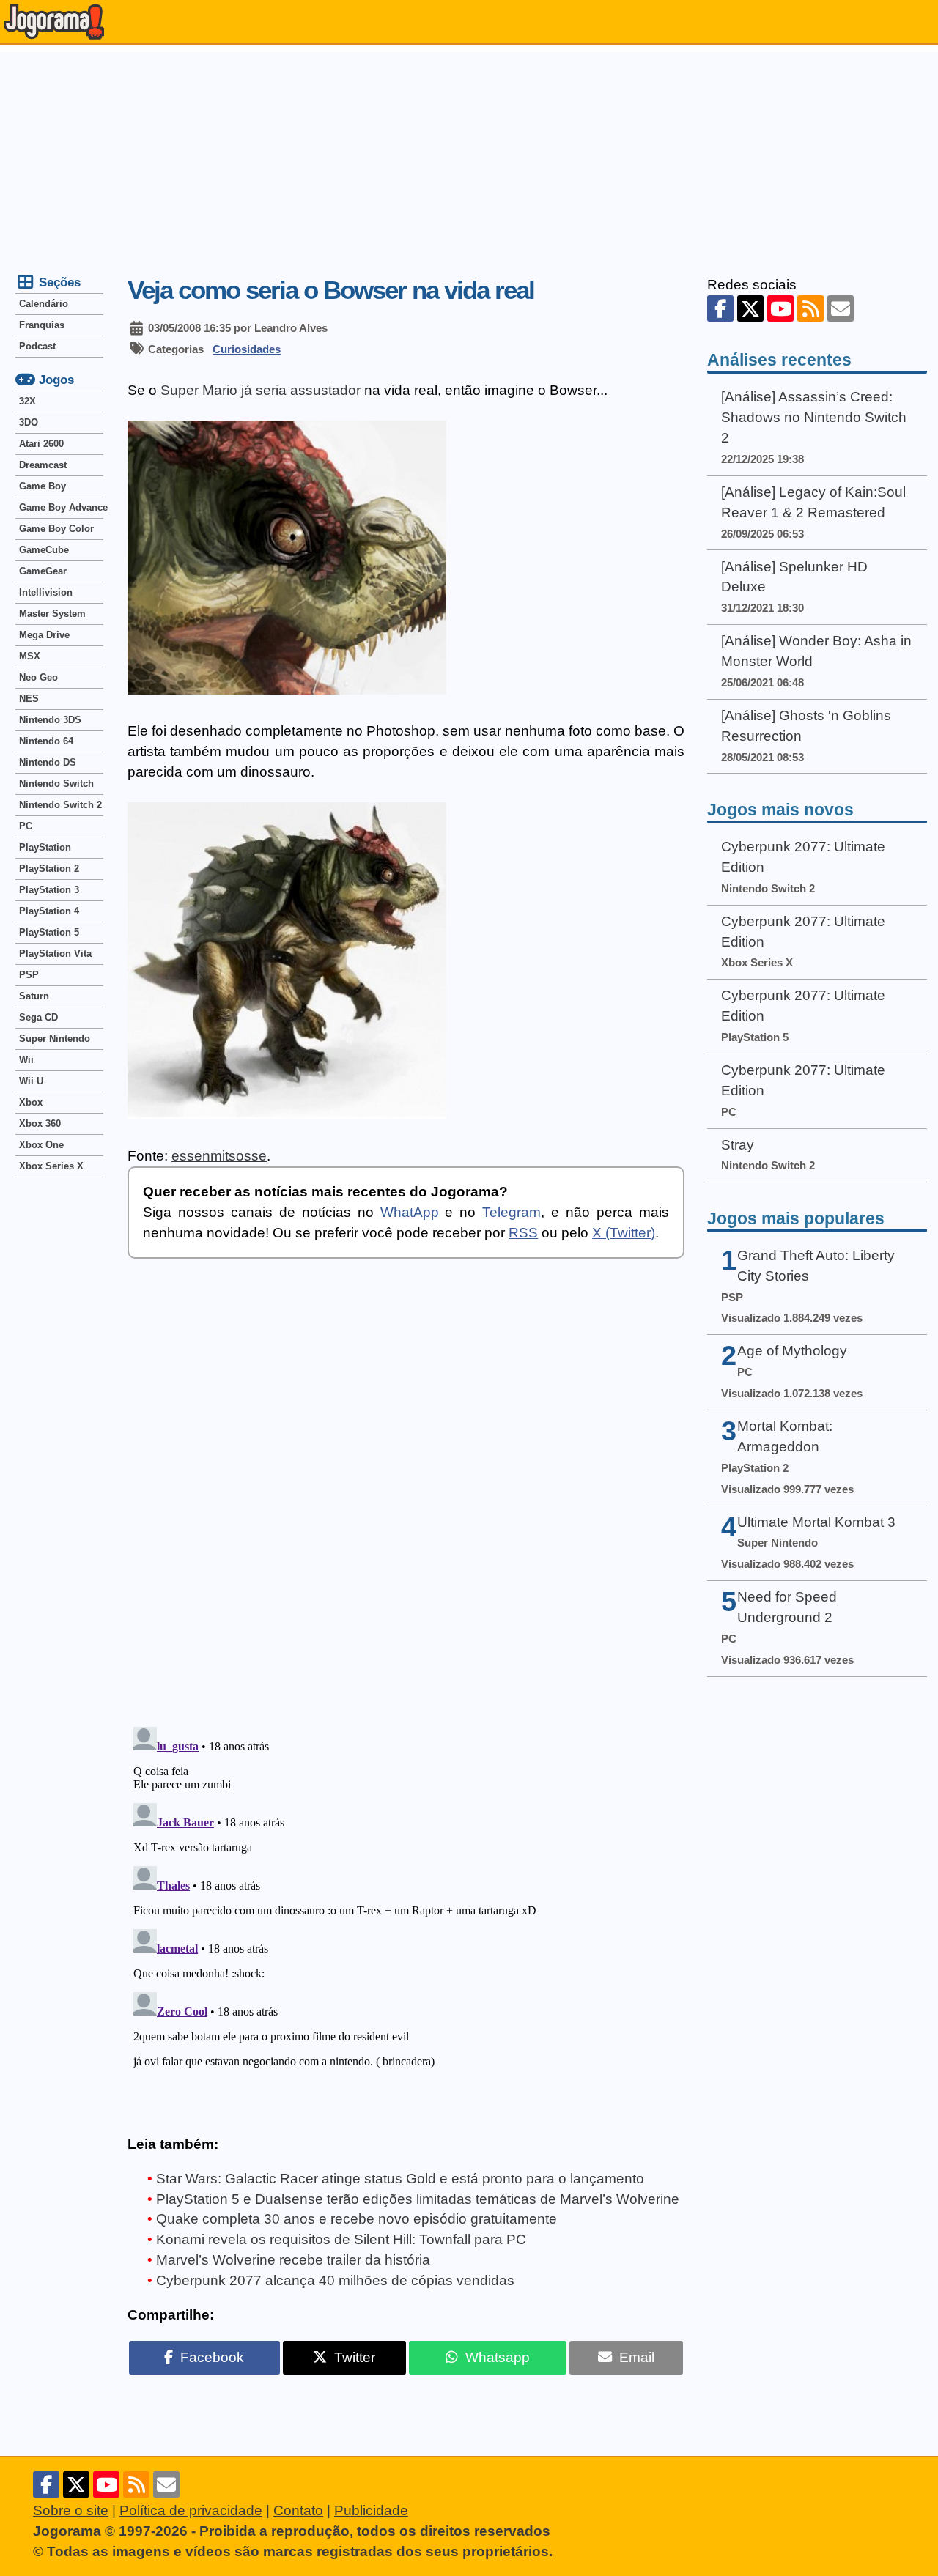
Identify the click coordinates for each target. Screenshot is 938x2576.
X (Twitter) (624, 1233)
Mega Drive (44, 635)
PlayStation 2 (49, 869)
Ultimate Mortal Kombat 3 (816, 1522)
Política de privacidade (191, 2510)
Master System (52, 614)
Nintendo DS (48, 762)
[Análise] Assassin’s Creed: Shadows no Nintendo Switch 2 (814, 417)
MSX (30, 656)
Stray (738, 1145)
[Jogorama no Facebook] (720, 308)
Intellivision (46, 592)
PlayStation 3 (49, 890)
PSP (29, 975)
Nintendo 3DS (50, 720)
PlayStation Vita (55, 954)
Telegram (512, 1212)
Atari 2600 (41, 444)
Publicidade (371, 2510)
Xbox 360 (40, 1124)
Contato (298, 2510)
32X (27, 401)
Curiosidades (247, 349)
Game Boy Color (56, 529)
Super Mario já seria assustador (261, 390)
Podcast (37, 346)
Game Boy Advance (61, 507)
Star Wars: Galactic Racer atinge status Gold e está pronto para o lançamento (400, 2179)
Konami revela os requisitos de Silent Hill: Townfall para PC (341, 2239)
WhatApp (410, 1212)
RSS (523, 1233)
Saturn (34, 996)
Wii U (31, 1081)
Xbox (31, 1102)
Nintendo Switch (56, 784)
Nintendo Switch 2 (60, 805)
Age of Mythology (792, 1351)
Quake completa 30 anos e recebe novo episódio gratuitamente (357, 2219)
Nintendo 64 (46, 741)
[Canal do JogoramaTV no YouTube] (780, 308)
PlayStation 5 (49, 932)
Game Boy (43, 486)
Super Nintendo (55, 1039)
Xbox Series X (51, 1166)
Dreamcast (43, 465)
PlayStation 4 (49, 911)
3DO (29, 422)
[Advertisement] (469, 155)
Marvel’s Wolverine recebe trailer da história (293, 2260)
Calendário (44, 304)
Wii (26, 1060)
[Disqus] (406, 1503)
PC (26, 826)
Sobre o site (71, 2510)
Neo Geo (38, 677)
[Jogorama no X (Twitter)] (750, 308)
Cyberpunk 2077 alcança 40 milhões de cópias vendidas (335, 2280)
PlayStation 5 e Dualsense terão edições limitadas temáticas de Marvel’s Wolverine (418, 2199)
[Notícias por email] (841, 308)
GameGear (43, 571)
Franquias (42, 325)
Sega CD (38, 1017)
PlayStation (45, 847)
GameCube (44, 550)
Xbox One (41, 1145)
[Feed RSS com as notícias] (810, 308)
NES (29, 699)
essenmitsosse (219, 1156)
